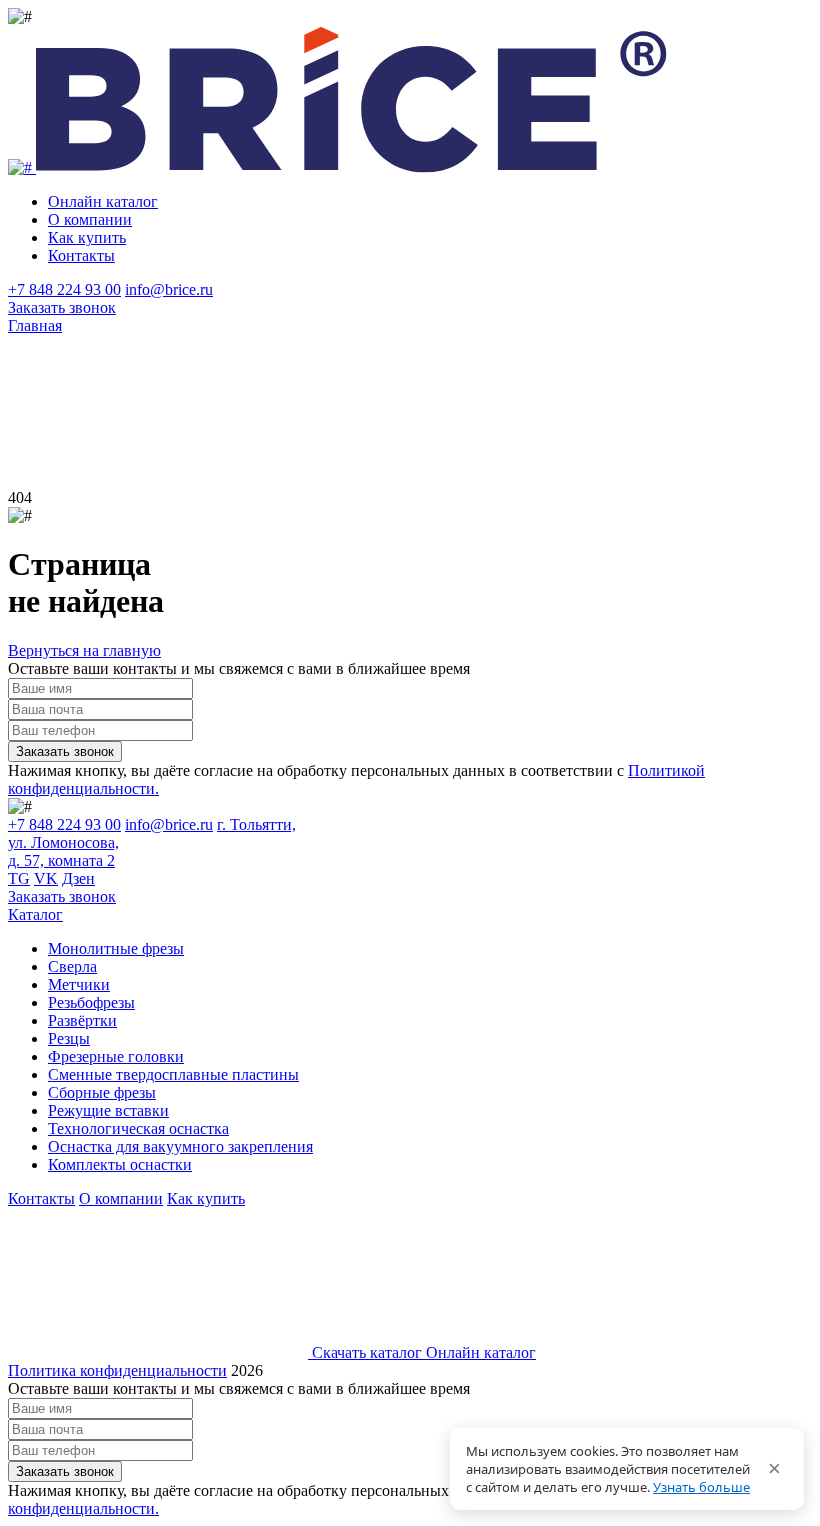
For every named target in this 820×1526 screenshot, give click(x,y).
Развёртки (82, 1020)
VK (46, 878)
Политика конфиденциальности (117, 1370)
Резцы (69, 1038)
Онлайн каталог (103, 201)
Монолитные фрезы (116, 948)
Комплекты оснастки (120, 1164)
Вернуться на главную (84, 650)
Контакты (81, 255)
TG (19, 878)
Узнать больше (701, 1487)
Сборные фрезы (102, 1092)
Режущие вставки (108, 1110)
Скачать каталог (367, 1352)
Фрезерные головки (116, 1056)
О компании (90, 219)
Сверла (72, 966)
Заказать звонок (62, 307)
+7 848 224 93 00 (64, 289)
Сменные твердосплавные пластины (173, 1074)
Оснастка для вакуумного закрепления (180, 1146)
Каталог (35, 914)
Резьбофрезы (91, 1002)
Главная (35, 325)
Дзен (78, 878)
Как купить (87, 237)
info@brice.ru (169, 289)
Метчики (79, 984)
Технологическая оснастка (138, 1128)
